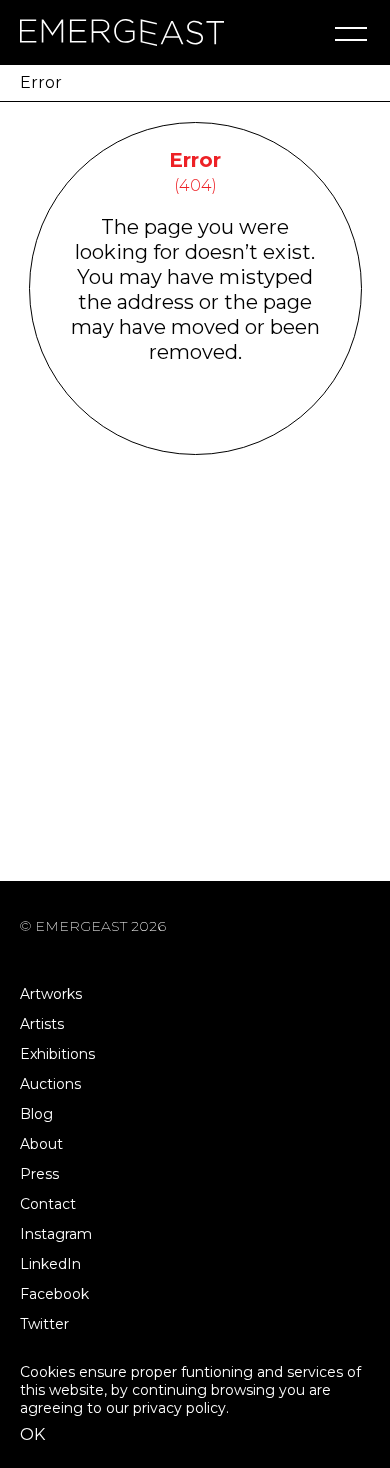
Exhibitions (57, 1054)
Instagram (56, 1234)
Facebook (54, 1294)
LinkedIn (50, 1264)
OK (32, 1434)
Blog (36, 1114)
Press (39, 1174)
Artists (42, 1024)
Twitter (44, 1324)
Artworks (51, 994)
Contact (48, 1204)
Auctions (50, 1084)
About (41, 1144)
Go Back (195, 428)
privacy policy (179, 1408)
